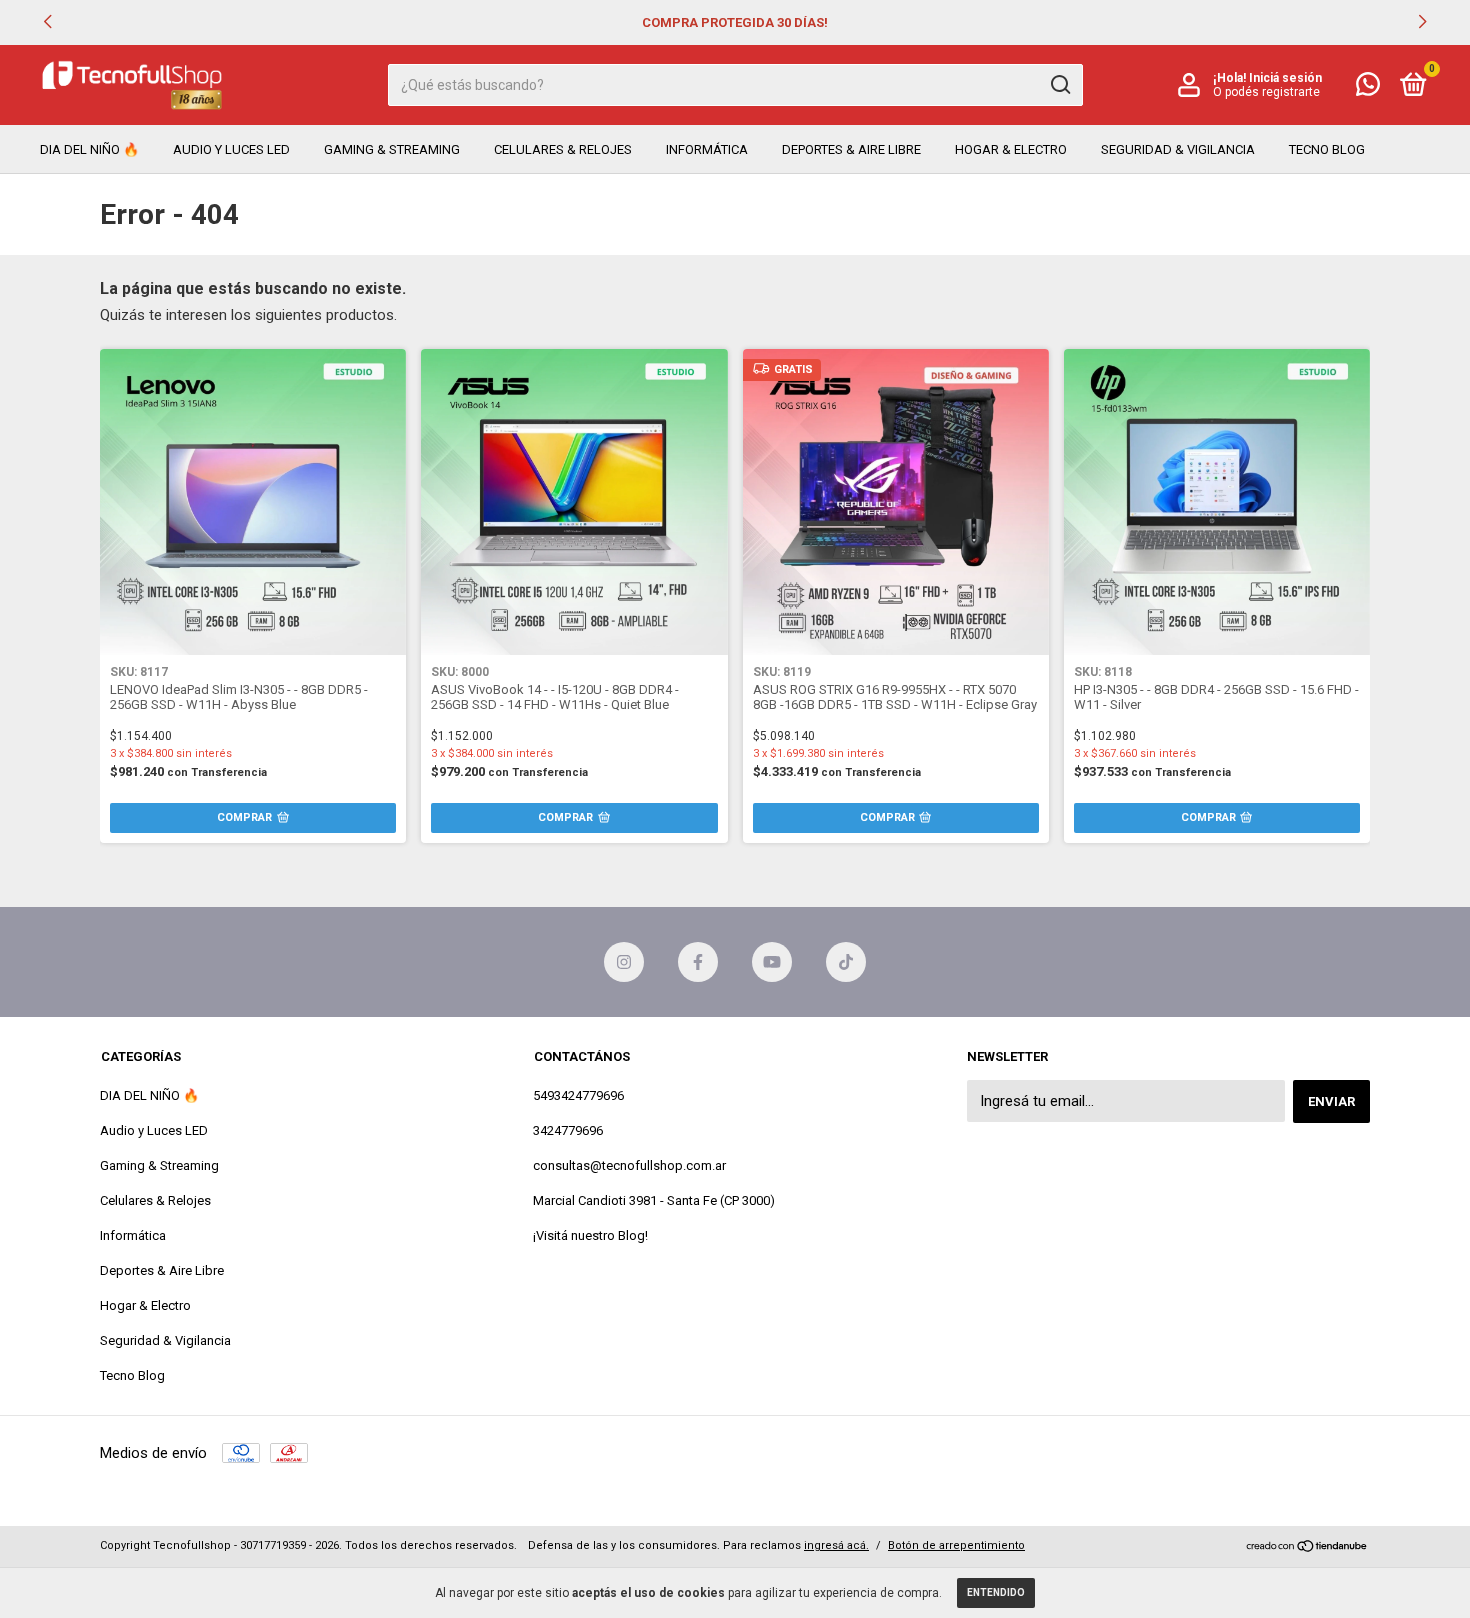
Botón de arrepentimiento (956, 1545)
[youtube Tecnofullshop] (772, 962)
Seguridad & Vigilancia (1178, 149)
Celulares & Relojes (563, 149)
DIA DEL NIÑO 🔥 (89, 149)
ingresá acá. (836, 1545)
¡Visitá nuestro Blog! (590, 1235)
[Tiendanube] (1307, 1548)
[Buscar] (1059, 85)
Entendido (996, 1592)
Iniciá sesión (1285, 78)
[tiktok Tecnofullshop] (846, 962)
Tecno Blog (1327, 149)
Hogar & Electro (1011, 149)
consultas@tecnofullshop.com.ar (629, 1165)
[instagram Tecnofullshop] (624, 962)
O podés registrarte (1266, 92)
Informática (707, 149)
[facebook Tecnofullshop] (698, 962)
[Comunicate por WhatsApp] (1368, 88)
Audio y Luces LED (231, 149)
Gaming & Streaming (392, 149)
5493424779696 (578, 1095)
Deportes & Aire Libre (851, 149)
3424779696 (568, 1130)
